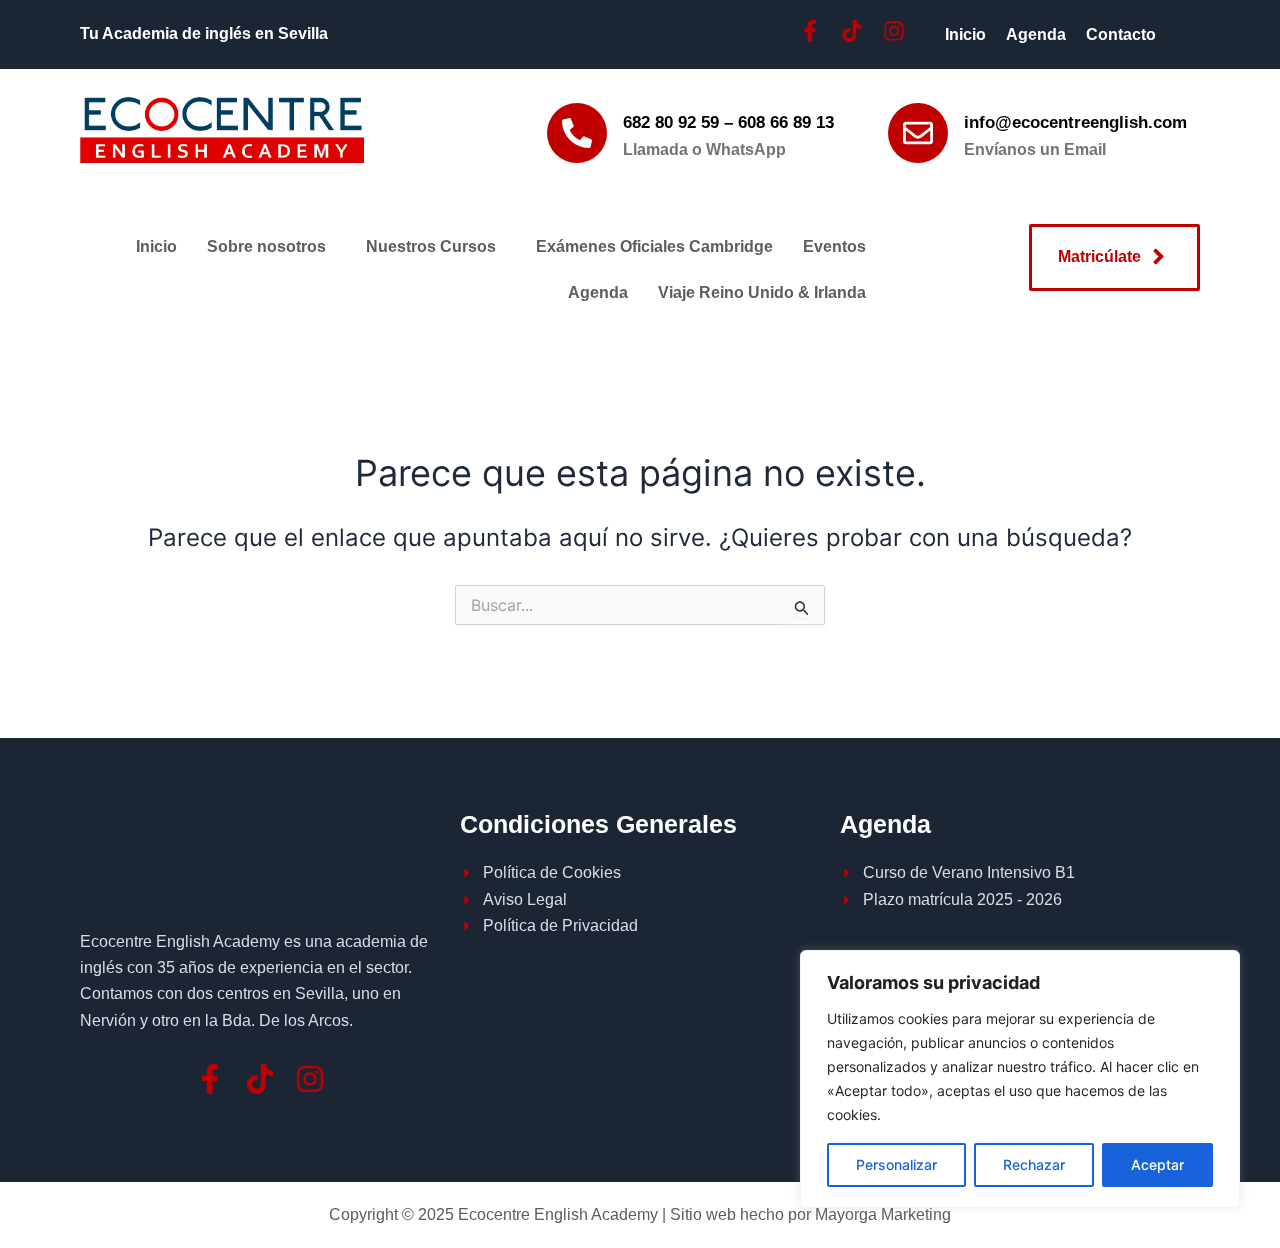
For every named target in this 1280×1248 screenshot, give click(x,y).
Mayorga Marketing (883, 1214)
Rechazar (1034, 1164)
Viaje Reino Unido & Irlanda (762, 292)
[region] (1020, 1079)
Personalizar (896, 1164)
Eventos (834, 246)
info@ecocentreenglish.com (1075, 122)
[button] (271, 247)
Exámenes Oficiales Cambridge (654, 246)
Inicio (965, 34)
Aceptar (1157, 1164)
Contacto (1121, 34)
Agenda (1036, 34)
